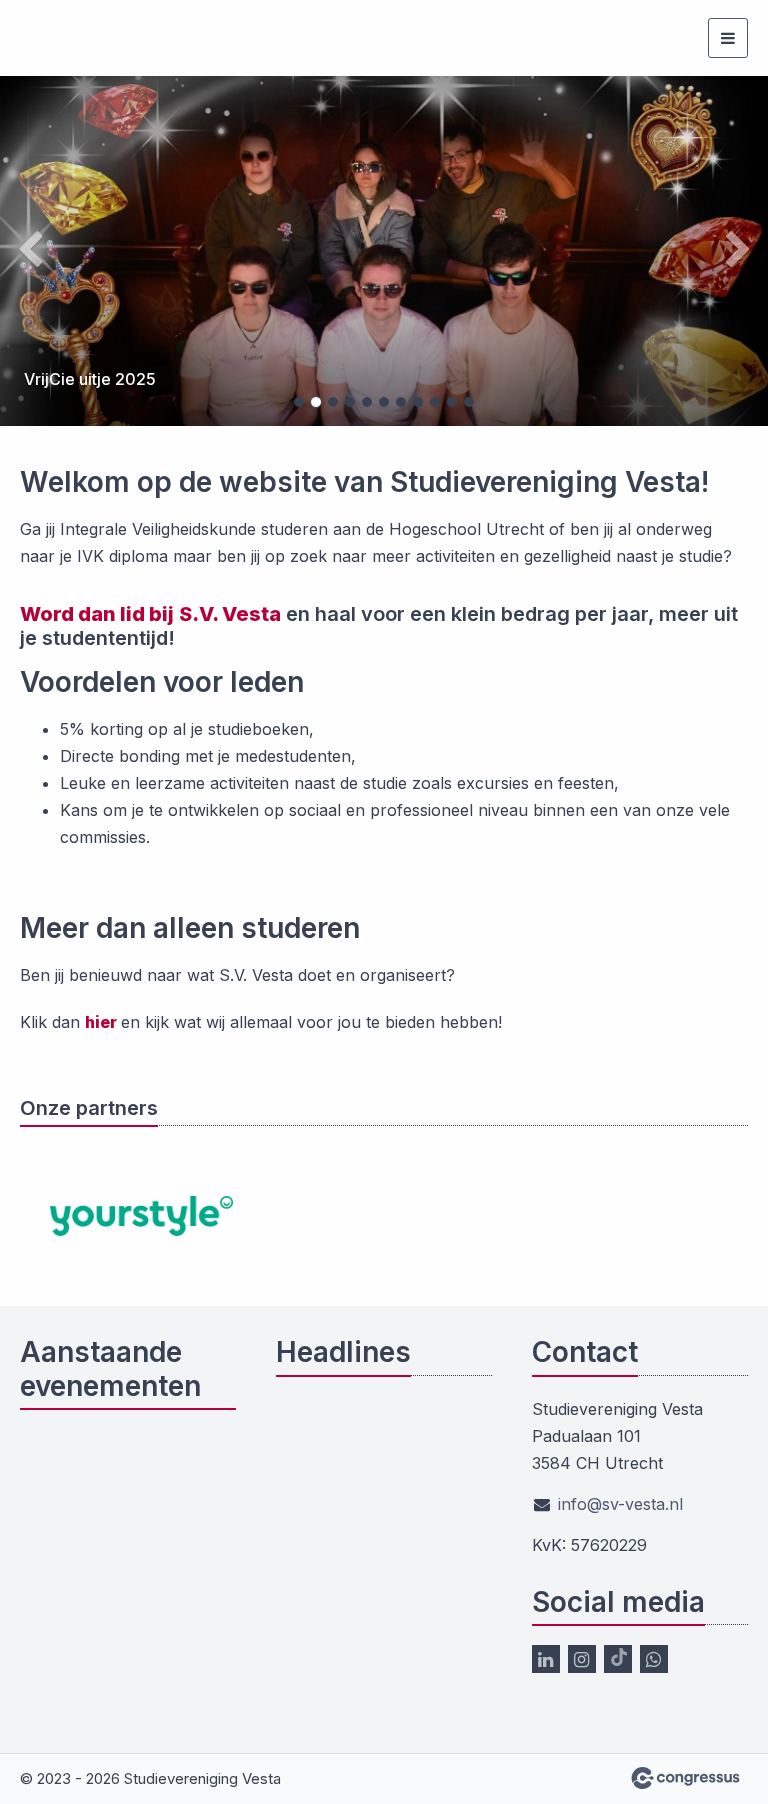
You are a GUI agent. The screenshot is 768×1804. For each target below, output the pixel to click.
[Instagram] (582, 1659)
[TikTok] (618, 1659)
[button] (57, 251)
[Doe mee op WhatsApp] (654, 1659)
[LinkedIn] (546, 1659)
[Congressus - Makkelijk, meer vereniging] (685, 1778)
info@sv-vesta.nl (620, 1504)
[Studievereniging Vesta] (45, 38)
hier (103, 1022)
